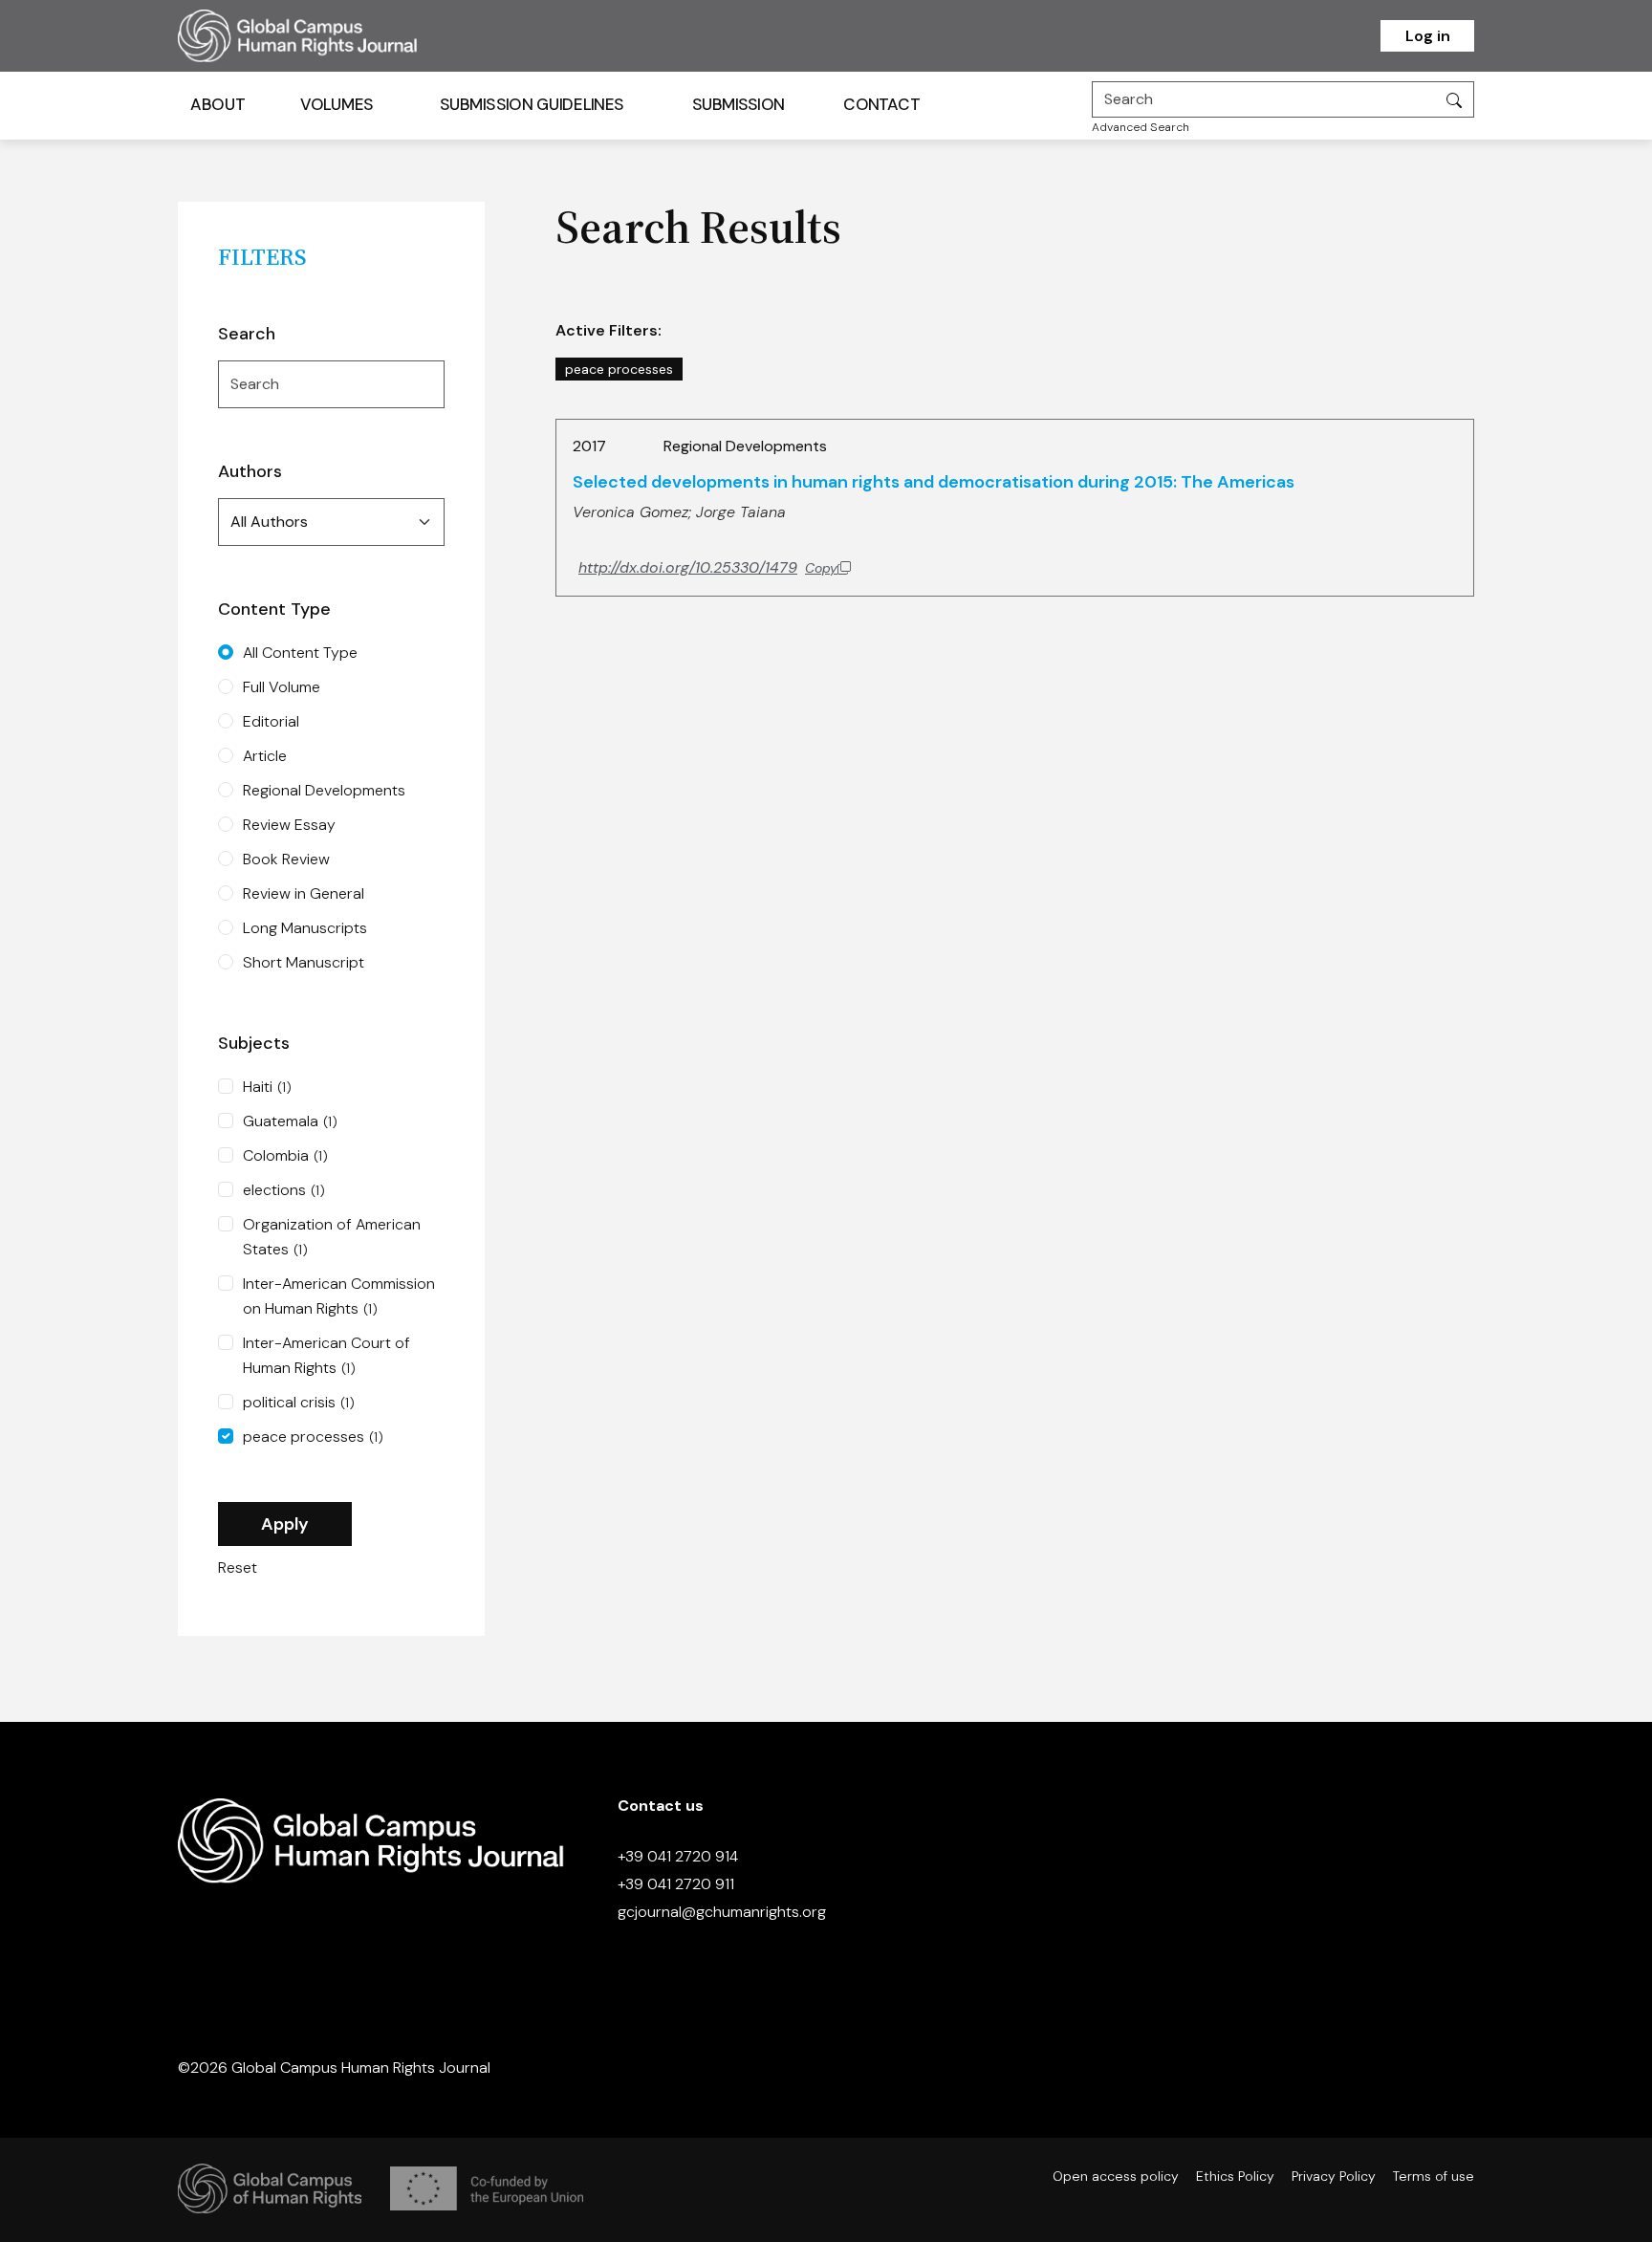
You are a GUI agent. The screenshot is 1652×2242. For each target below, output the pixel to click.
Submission (739, 104)
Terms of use (1434, 2176)
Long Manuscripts (305, 928)
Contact (881, 104)
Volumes (337, 104)
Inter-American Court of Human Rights (326, 1355)
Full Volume (282, 687)
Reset (238, 1567)
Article (265, 756)
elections (284, 1190)
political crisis (299, 1402)
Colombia (285, 1155)
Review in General (304, 893)
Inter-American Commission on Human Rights (339, 1296)
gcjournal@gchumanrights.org (722, 1912)
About (217, 104)
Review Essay (289, 825)
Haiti (267, 1087)
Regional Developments (324, 790)
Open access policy (1116, 2176)
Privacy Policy (1334, 2176)
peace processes (313, 1437)
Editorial (271, 721)
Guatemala (290, 1121)
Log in (1428, 36)
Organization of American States (332, 1237)
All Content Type (300, 653)
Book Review (286, 859)
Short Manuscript (304, 962)
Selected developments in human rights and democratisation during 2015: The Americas (934, 482)
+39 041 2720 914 (678, 1856)
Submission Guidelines (532, 104)
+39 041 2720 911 (676, 1884)
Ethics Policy (1235, 2176)
